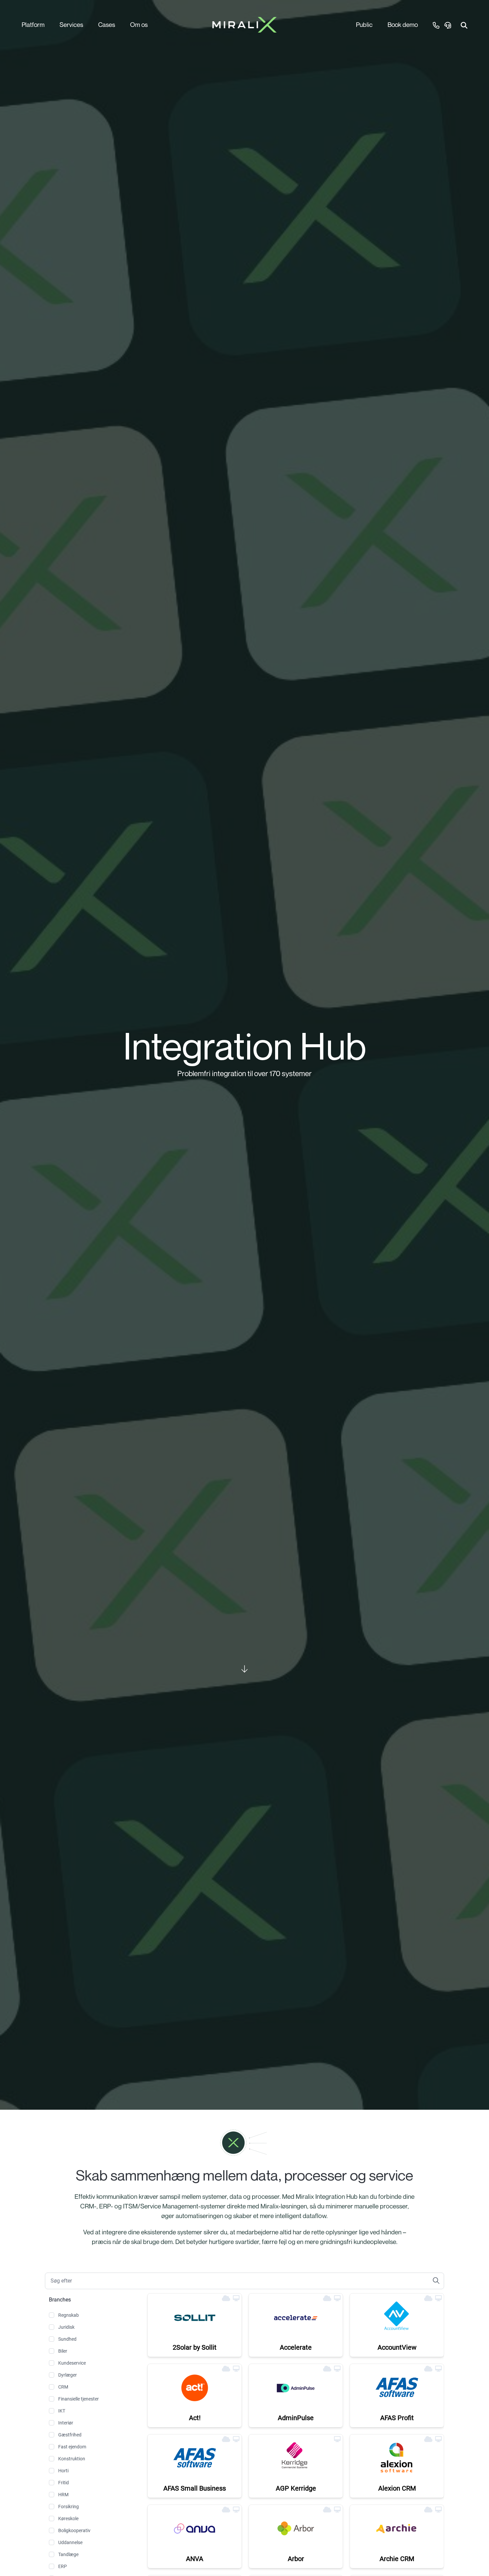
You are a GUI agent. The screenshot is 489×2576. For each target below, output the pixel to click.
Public (364, 24)
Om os (139, 24)
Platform (33, 24)
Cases (107, 24)
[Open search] (464, 25)
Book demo (403, 24)
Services (71, 24)
